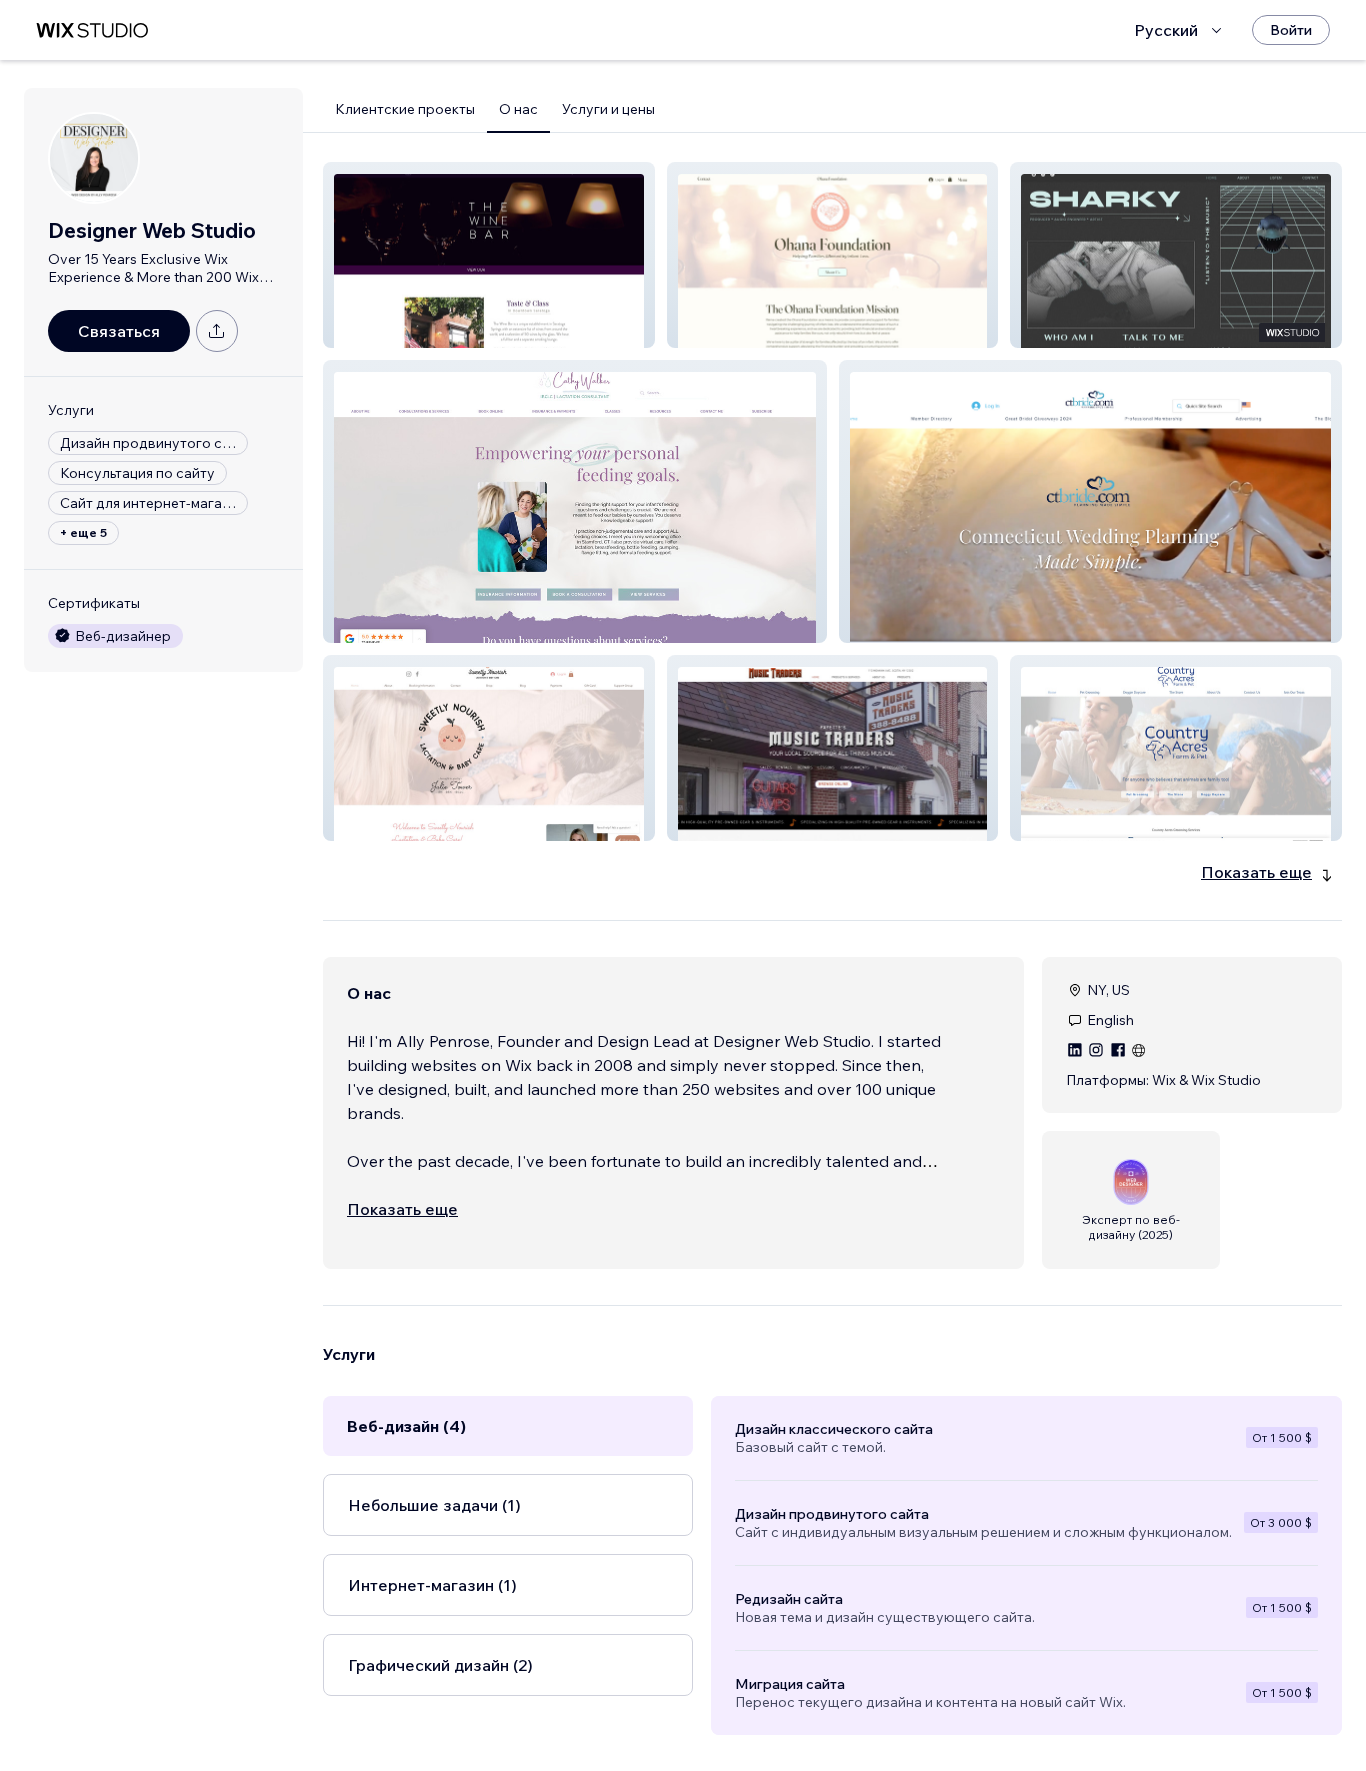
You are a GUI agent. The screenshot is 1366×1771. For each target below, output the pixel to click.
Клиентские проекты (405, 109)
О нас (518, 109)
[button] (489, 255)
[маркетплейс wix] (92, 30)
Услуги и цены (608, 109)
